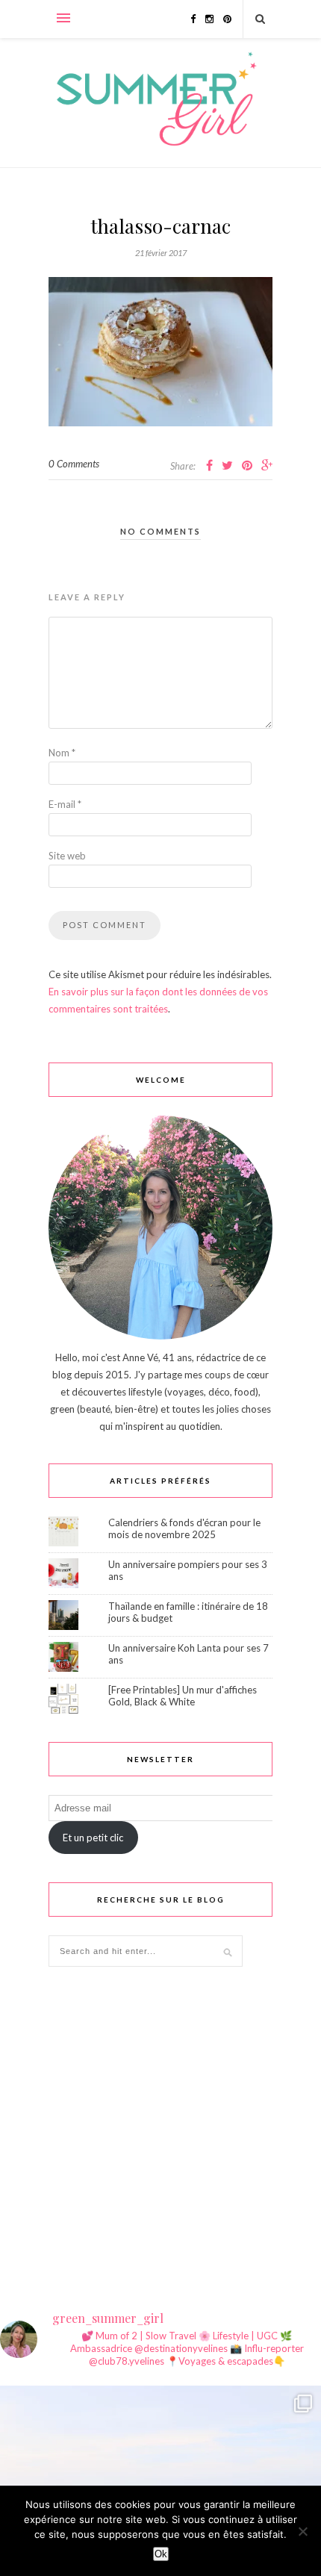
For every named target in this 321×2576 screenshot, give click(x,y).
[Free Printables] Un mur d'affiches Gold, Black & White (183, 1696)
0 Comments (74, 464)
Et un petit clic (93, 1838)
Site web (67, 856)
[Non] (302, 2531)
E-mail (65, 804)
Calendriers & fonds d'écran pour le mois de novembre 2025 (184, 1528)
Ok (161, 2554)
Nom (62, 753)
